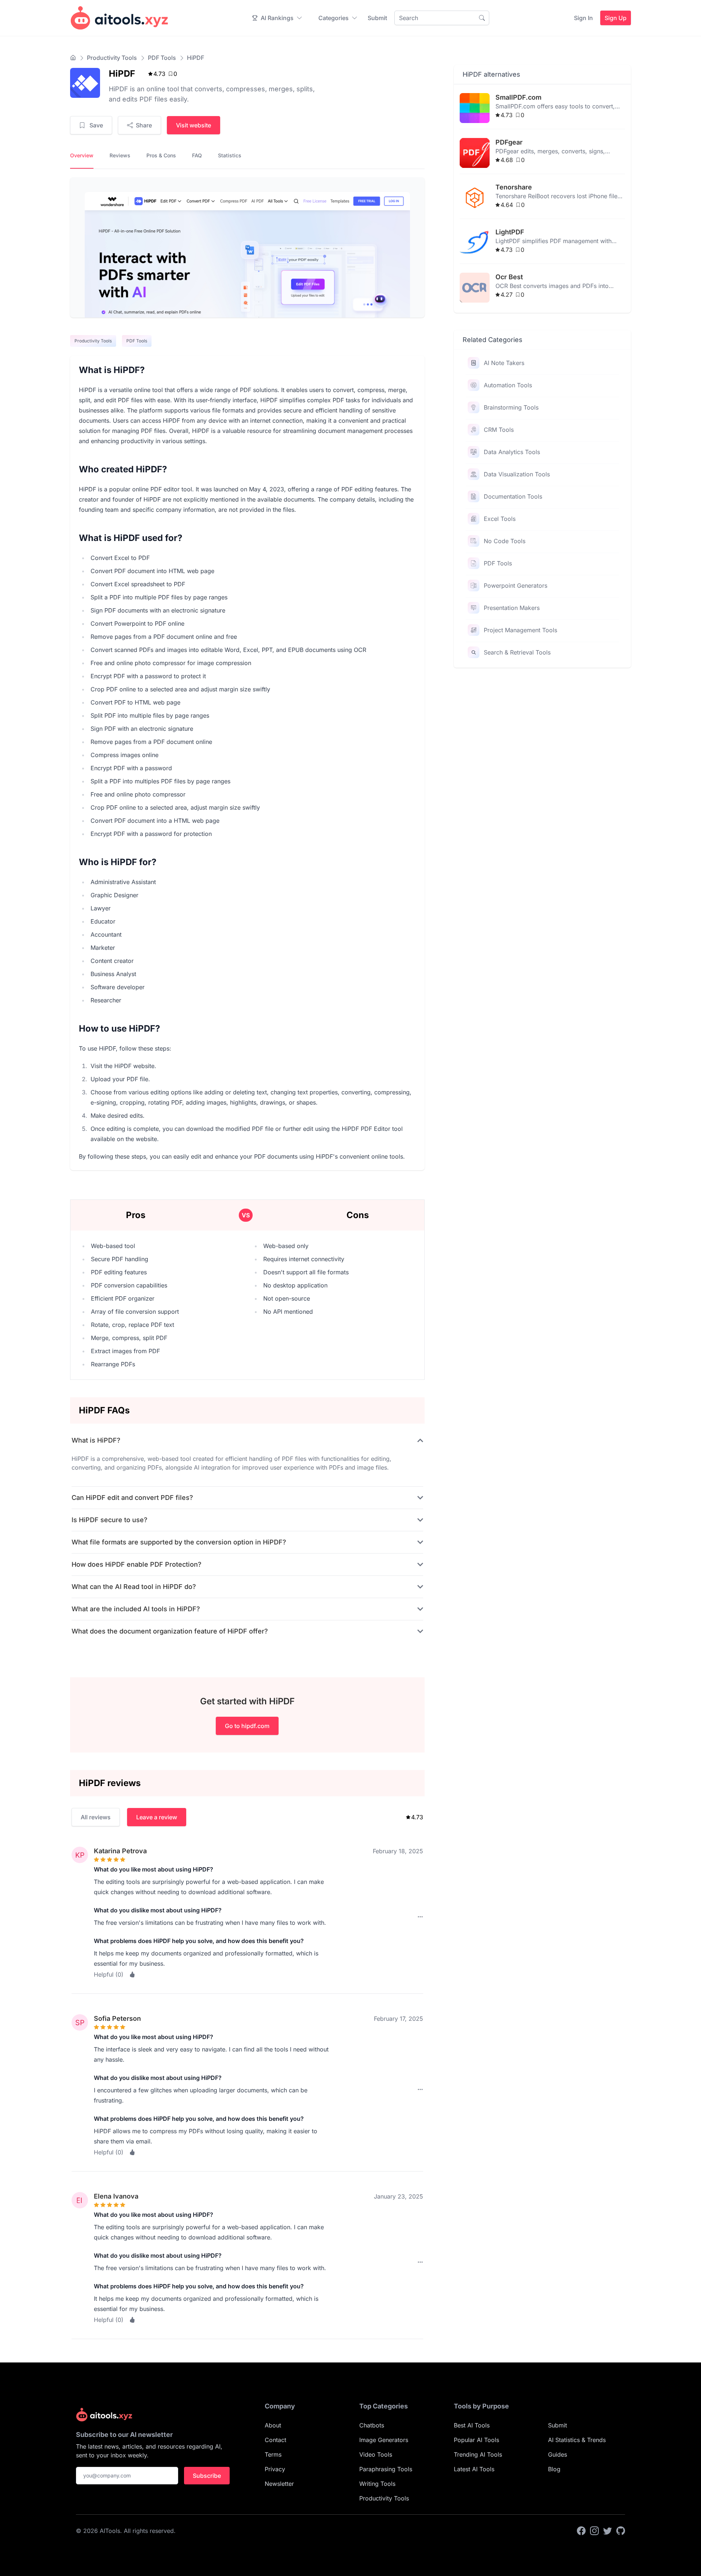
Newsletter (279, 2484)
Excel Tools (500, 519)
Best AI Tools (472, 2425)
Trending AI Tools (478, 2454)
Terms (273, 2454)
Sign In (583, 18)
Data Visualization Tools (517, 474)
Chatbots (372, 2425)
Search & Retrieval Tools (517, 652)
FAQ (197, 155)
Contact (275, 2440)
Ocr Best (509, 277)
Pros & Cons (161, 155)
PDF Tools (162, 58)
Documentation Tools (513, 496)
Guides (558, 2454)
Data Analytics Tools (512, 452)
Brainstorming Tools (511, 407)
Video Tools (376, 2454)
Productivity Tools (112, 58)
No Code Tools (505, 541)
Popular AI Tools (476, 2440)
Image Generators (384, 2440)
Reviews (120, 155)
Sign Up (616, 18)
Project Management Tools (520, 630)
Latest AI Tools (474, 2469)
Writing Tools (377, 2484)
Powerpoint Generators (516, 586)
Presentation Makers (512, 608)
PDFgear (509, 142)
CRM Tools (499, 430)
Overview (82, 155)
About (273, 2425)
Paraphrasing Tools (386, 2469)
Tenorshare (514, 187)
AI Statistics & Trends (577, 2440)
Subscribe (207, 2476)
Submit (377, 18)
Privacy (275, 2469)
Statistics (230, 155)
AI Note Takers (504, 363)
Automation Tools (508, 385)
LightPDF (510, 232)
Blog (554, 2469)
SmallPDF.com (518, 97)
